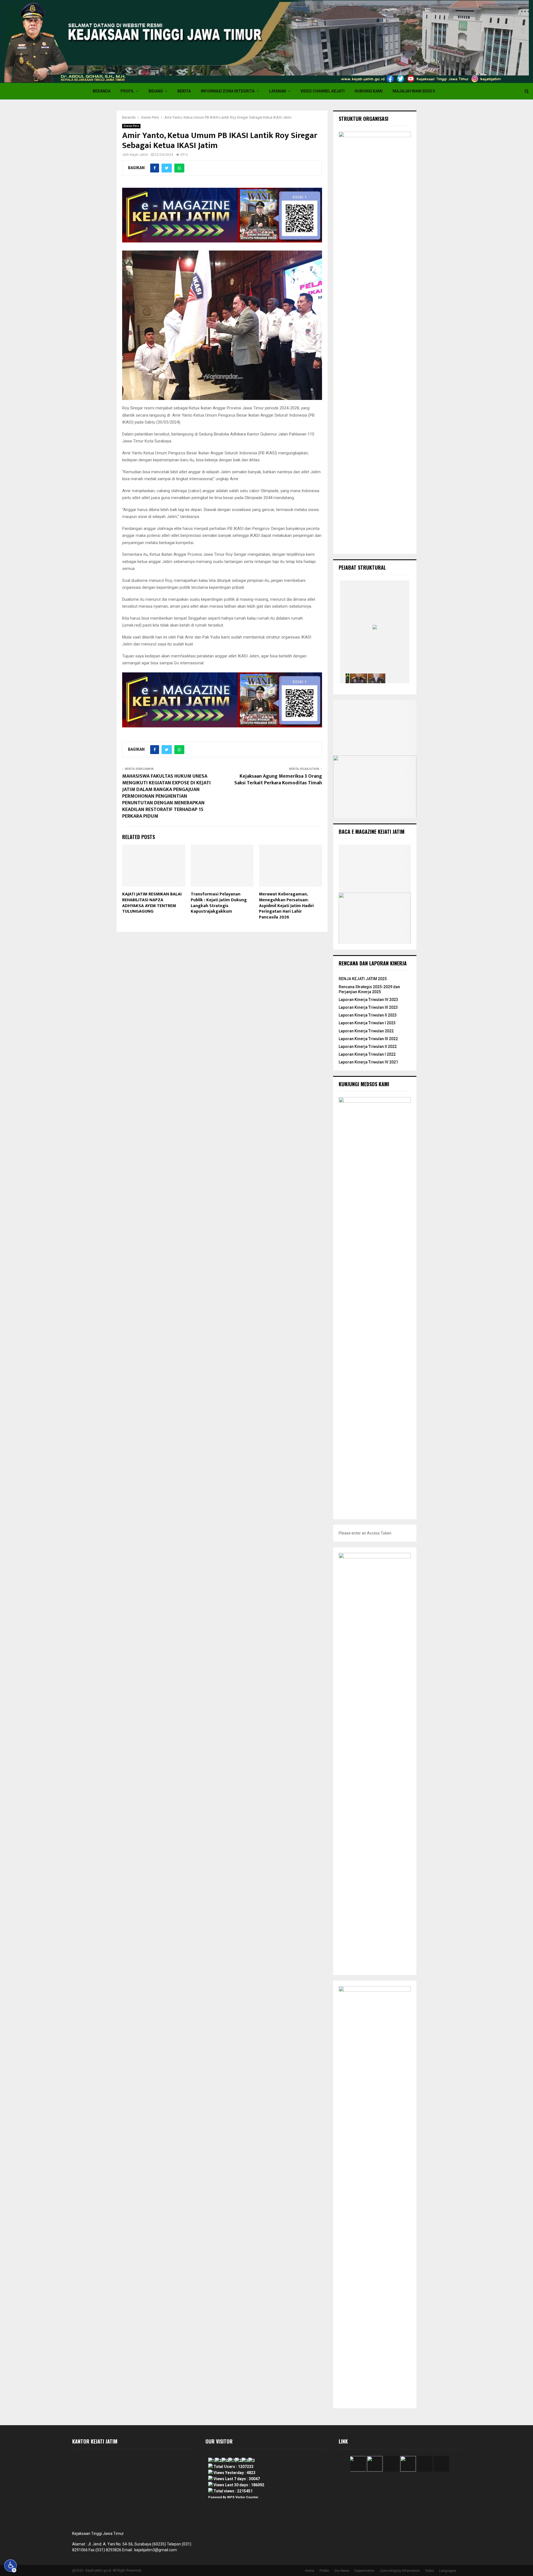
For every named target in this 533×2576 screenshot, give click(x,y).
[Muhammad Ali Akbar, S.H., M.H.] (395, 678)
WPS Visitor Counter (243, 2497)
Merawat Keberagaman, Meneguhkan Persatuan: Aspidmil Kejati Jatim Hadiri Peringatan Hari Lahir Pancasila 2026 (286, 906)
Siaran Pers (131, 126)
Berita (184, 91)
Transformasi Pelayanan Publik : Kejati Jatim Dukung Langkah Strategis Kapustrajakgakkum (219, 903)
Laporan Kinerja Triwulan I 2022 (367, 1054)
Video (429, 2571)
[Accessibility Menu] (11, 2566)
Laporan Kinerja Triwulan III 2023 (368, 1007)
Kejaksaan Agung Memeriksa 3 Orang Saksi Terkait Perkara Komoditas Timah (278, 780)
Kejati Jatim (139, 155)
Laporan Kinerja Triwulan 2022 (366, 1031)
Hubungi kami (369, 91)
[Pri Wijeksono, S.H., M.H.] (377, 678)
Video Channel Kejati (322, 91)
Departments (364, 2571)
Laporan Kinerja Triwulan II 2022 (368, 1047)
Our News (342, 2571)
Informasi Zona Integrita (228, 91)
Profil (127, 91)
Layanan (277, 91)
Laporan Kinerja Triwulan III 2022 (368, 1039)
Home (310, 2571)
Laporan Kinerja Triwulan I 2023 (367, 1023)
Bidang (156, 91)
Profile (324, 2571)
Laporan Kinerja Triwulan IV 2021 (368, 1062)
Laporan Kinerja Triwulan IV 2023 (368, 1000)
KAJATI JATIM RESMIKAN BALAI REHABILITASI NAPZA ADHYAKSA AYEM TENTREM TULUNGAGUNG (152, 903)
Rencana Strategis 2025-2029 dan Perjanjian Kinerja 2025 (369, 989)
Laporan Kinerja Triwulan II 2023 (368, 1015)
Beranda (102, 91)
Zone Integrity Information (400, 2571)
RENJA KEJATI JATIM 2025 (363, 979)
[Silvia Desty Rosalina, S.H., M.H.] (359, 678)
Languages (448, 2571)
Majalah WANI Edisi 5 (414, 91)
